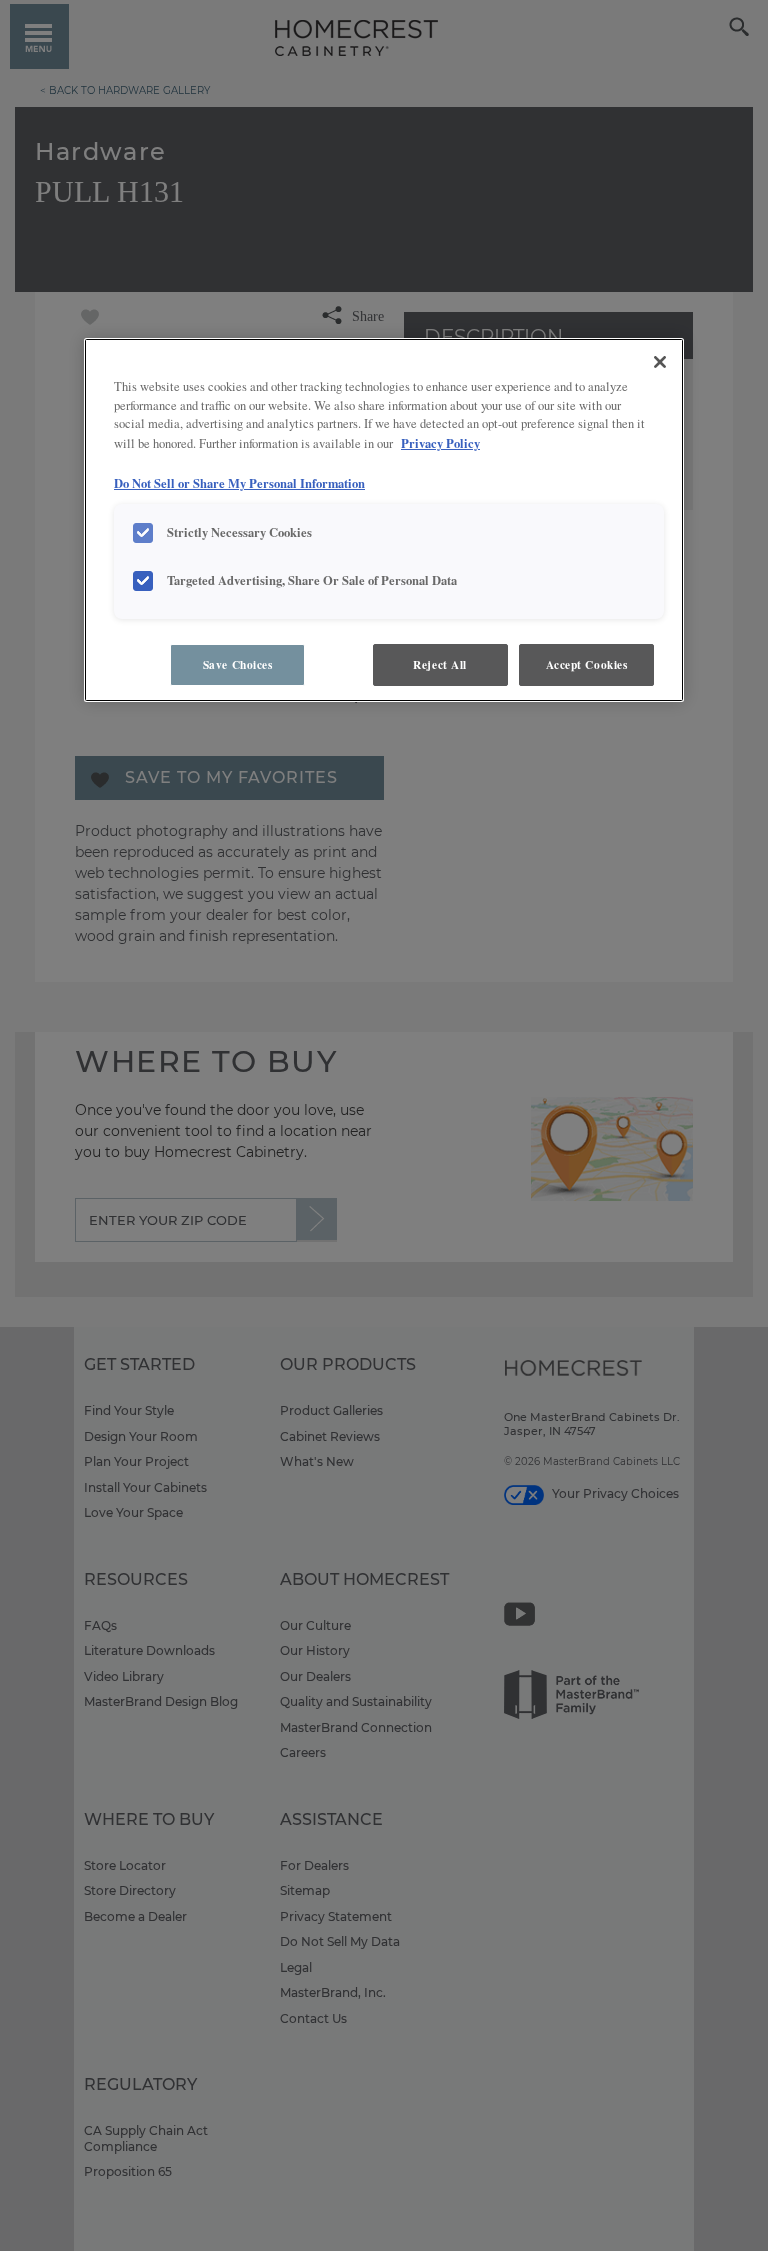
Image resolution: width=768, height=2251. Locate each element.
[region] (384, 520)
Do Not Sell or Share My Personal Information (239, 483)
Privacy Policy (440, 443)
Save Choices (238, 664)
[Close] (660, 362)
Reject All (440, 664)
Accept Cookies (587, 664)
